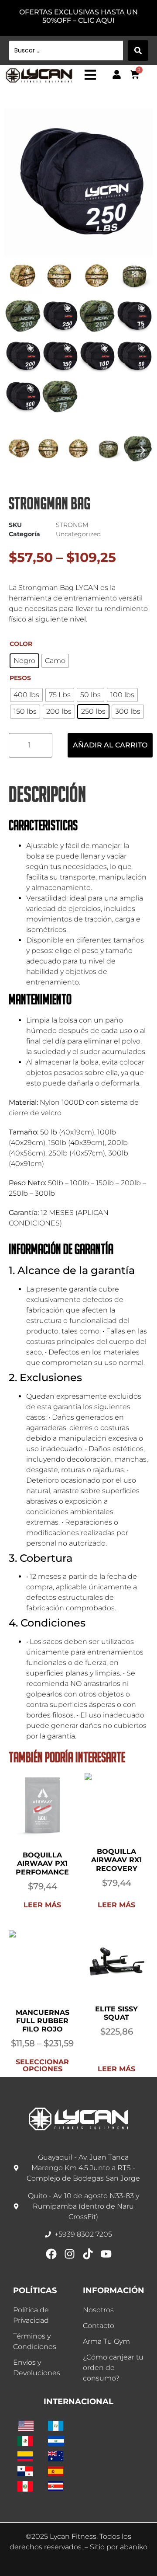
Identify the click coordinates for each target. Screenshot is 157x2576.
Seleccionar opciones (42, 2065)
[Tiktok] (88, 2254)
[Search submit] (138, 51)
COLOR (21, 644)
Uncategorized (78, 534)
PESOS (20, 678)
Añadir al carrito (110, 745)
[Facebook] (51, 2254)
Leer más (42, 1905)
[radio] (24, 661)
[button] (14, 450)
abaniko (134, 2547)
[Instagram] (70, 2254)
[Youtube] (106, 2254)
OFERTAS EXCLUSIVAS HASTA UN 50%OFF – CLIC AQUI (78, 16)
